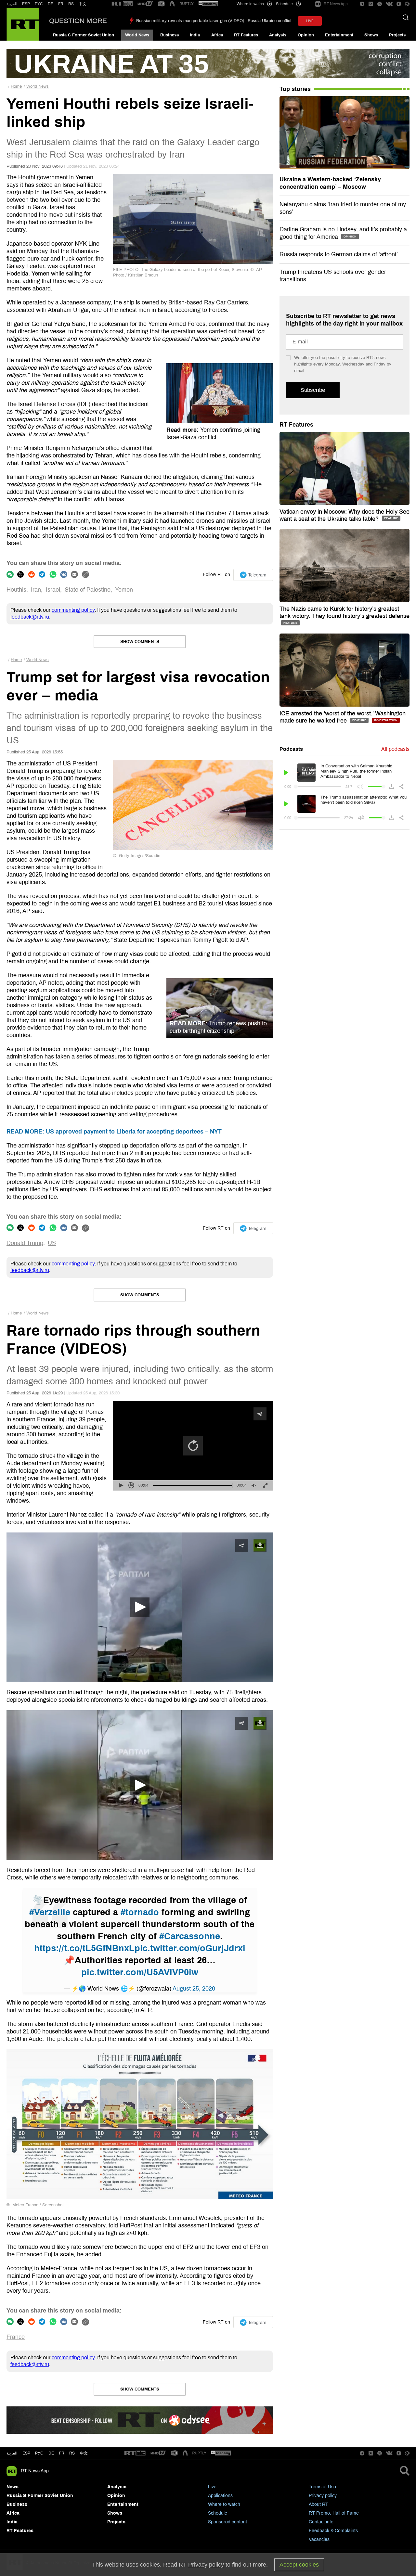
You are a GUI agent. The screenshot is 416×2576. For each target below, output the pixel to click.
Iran (36, 590)
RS (71, 4)
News (13, 2487)
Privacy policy (323, 2496)
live (310, 21)
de (51, 2453)
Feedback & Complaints (333, 2531)
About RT (318, 2504)
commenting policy (73, 610)
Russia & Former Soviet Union (84, 35)
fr (62, 2453)
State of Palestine (88, 590)
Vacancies (319, 2539)
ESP (26, 4)
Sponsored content (227, 2522)
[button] (140, 1607)
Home (16, 86)
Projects (397, 35)
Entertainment (339, 35)
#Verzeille (50, 1912)
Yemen (124, 590)
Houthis (16, 590)
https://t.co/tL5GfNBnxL (84, 1948)
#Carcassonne (190, 1936)
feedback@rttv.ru (30, 617)
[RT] (122, 4)
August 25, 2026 (194, 1989)
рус (39, 2453)
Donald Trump (25, 1243)
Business (169, 35)
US (52, 1243)
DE (51, 4)
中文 (83, 4)
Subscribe (313, 390)
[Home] (23, 24)
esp (26, 2453)
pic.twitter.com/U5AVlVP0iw (140, 1972)
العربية (12, 4)
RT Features (246, 35)
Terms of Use (322, 2487)
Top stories (295, 89)
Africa (217, 35)
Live (212, 2487)
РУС (39, 4)
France (16, 2337)
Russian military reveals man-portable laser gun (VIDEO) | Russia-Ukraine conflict (214, 21)
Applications (220, 2496)
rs (72, 2453)
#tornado (140, 1912)
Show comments (140, 642)
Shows (371, 35)
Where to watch (224, 2504)
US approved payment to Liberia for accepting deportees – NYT (114, 1132)
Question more (78, 21)
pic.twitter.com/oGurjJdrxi (190, 1948)
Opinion (306, 35)
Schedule (218, 2513)
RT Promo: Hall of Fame (334, 2513)
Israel (53, 590)
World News (137, 35)
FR (61, 4)
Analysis (278, 35)
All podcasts (395, 749)
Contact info (321, 2522)
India (195, 35)
